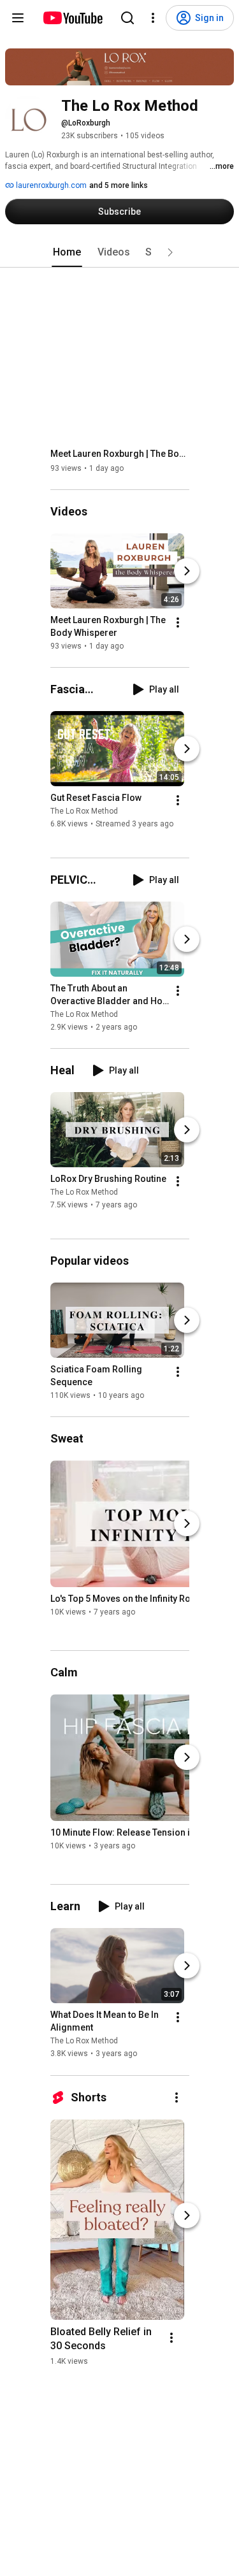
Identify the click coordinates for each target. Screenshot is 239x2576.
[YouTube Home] (72, 18)
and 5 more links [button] (119, 185)
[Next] (187, 571)
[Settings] (153, 18)
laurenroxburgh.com (50, 185)
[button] (170, 252)
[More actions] (178, 622)
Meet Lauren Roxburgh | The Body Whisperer (120, 454)
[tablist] (120, 252)
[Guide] (18, 18)
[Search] (127, 18)
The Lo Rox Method (84, 811)
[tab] (67, 252)
